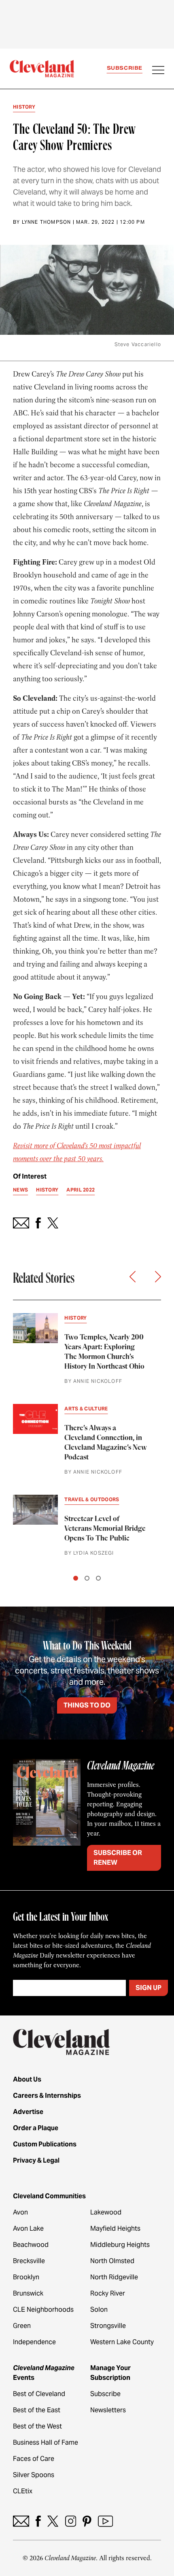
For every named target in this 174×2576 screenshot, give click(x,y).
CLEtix (23, 2491)
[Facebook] (38, 2521)
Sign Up (149, 1988)
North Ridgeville (114, 2277)
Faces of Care (34, 2459)
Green (22, 2326)
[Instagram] (71, 2521)
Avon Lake (28, 2228)
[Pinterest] (87, 2521)
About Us (27, 2079)
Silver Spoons (34, 2475)
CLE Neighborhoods (43, 2310)
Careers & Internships (47, 2096)
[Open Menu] (158, 71)
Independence (34, 2342)
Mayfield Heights (115, 2228)
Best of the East (37, 2410)
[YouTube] (105, 2521)
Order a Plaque (36, 2128)
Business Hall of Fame (46, 2442)
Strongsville (108, 2326)
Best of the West (37, 2426)
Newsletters (108, 2410)
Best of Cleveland (39, 2394)
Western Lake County (122, 2342)
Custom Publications (45, 2144)
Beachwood (31, 2245)
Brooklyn (26, 2277)
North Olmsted (112, 2261)
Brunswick (28, 2293)
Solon (99, 2310)
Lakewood (106, 2212)
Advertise (28, 2112)
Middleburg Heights (120, 2245)
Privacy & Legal (36, 2160)
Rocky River (108, 2293)
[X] (53, 2521)
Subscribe (125, 68)
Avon (20, 2212)
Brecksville (29, 2261)
